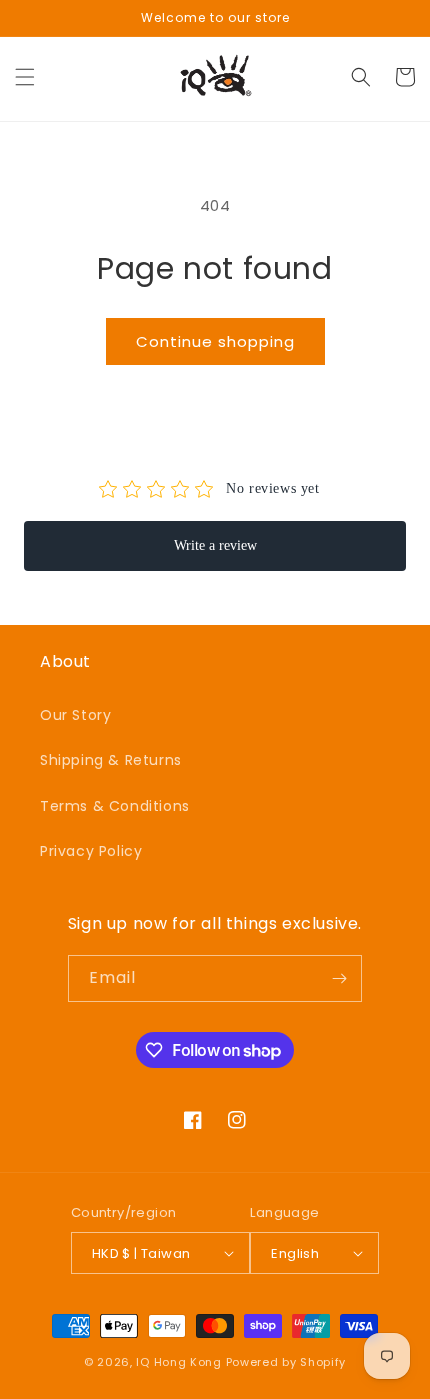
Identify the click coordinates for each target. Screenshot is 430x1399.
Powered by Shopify (286, 1362)
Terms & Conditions (115, 806)
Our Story (75, 715)
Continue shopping (215, 341)
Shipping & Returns (111, 760)
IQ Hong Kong (178, 1362)
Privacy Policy (91, 851)
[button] (25, 77)
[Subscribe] (339, 978)
